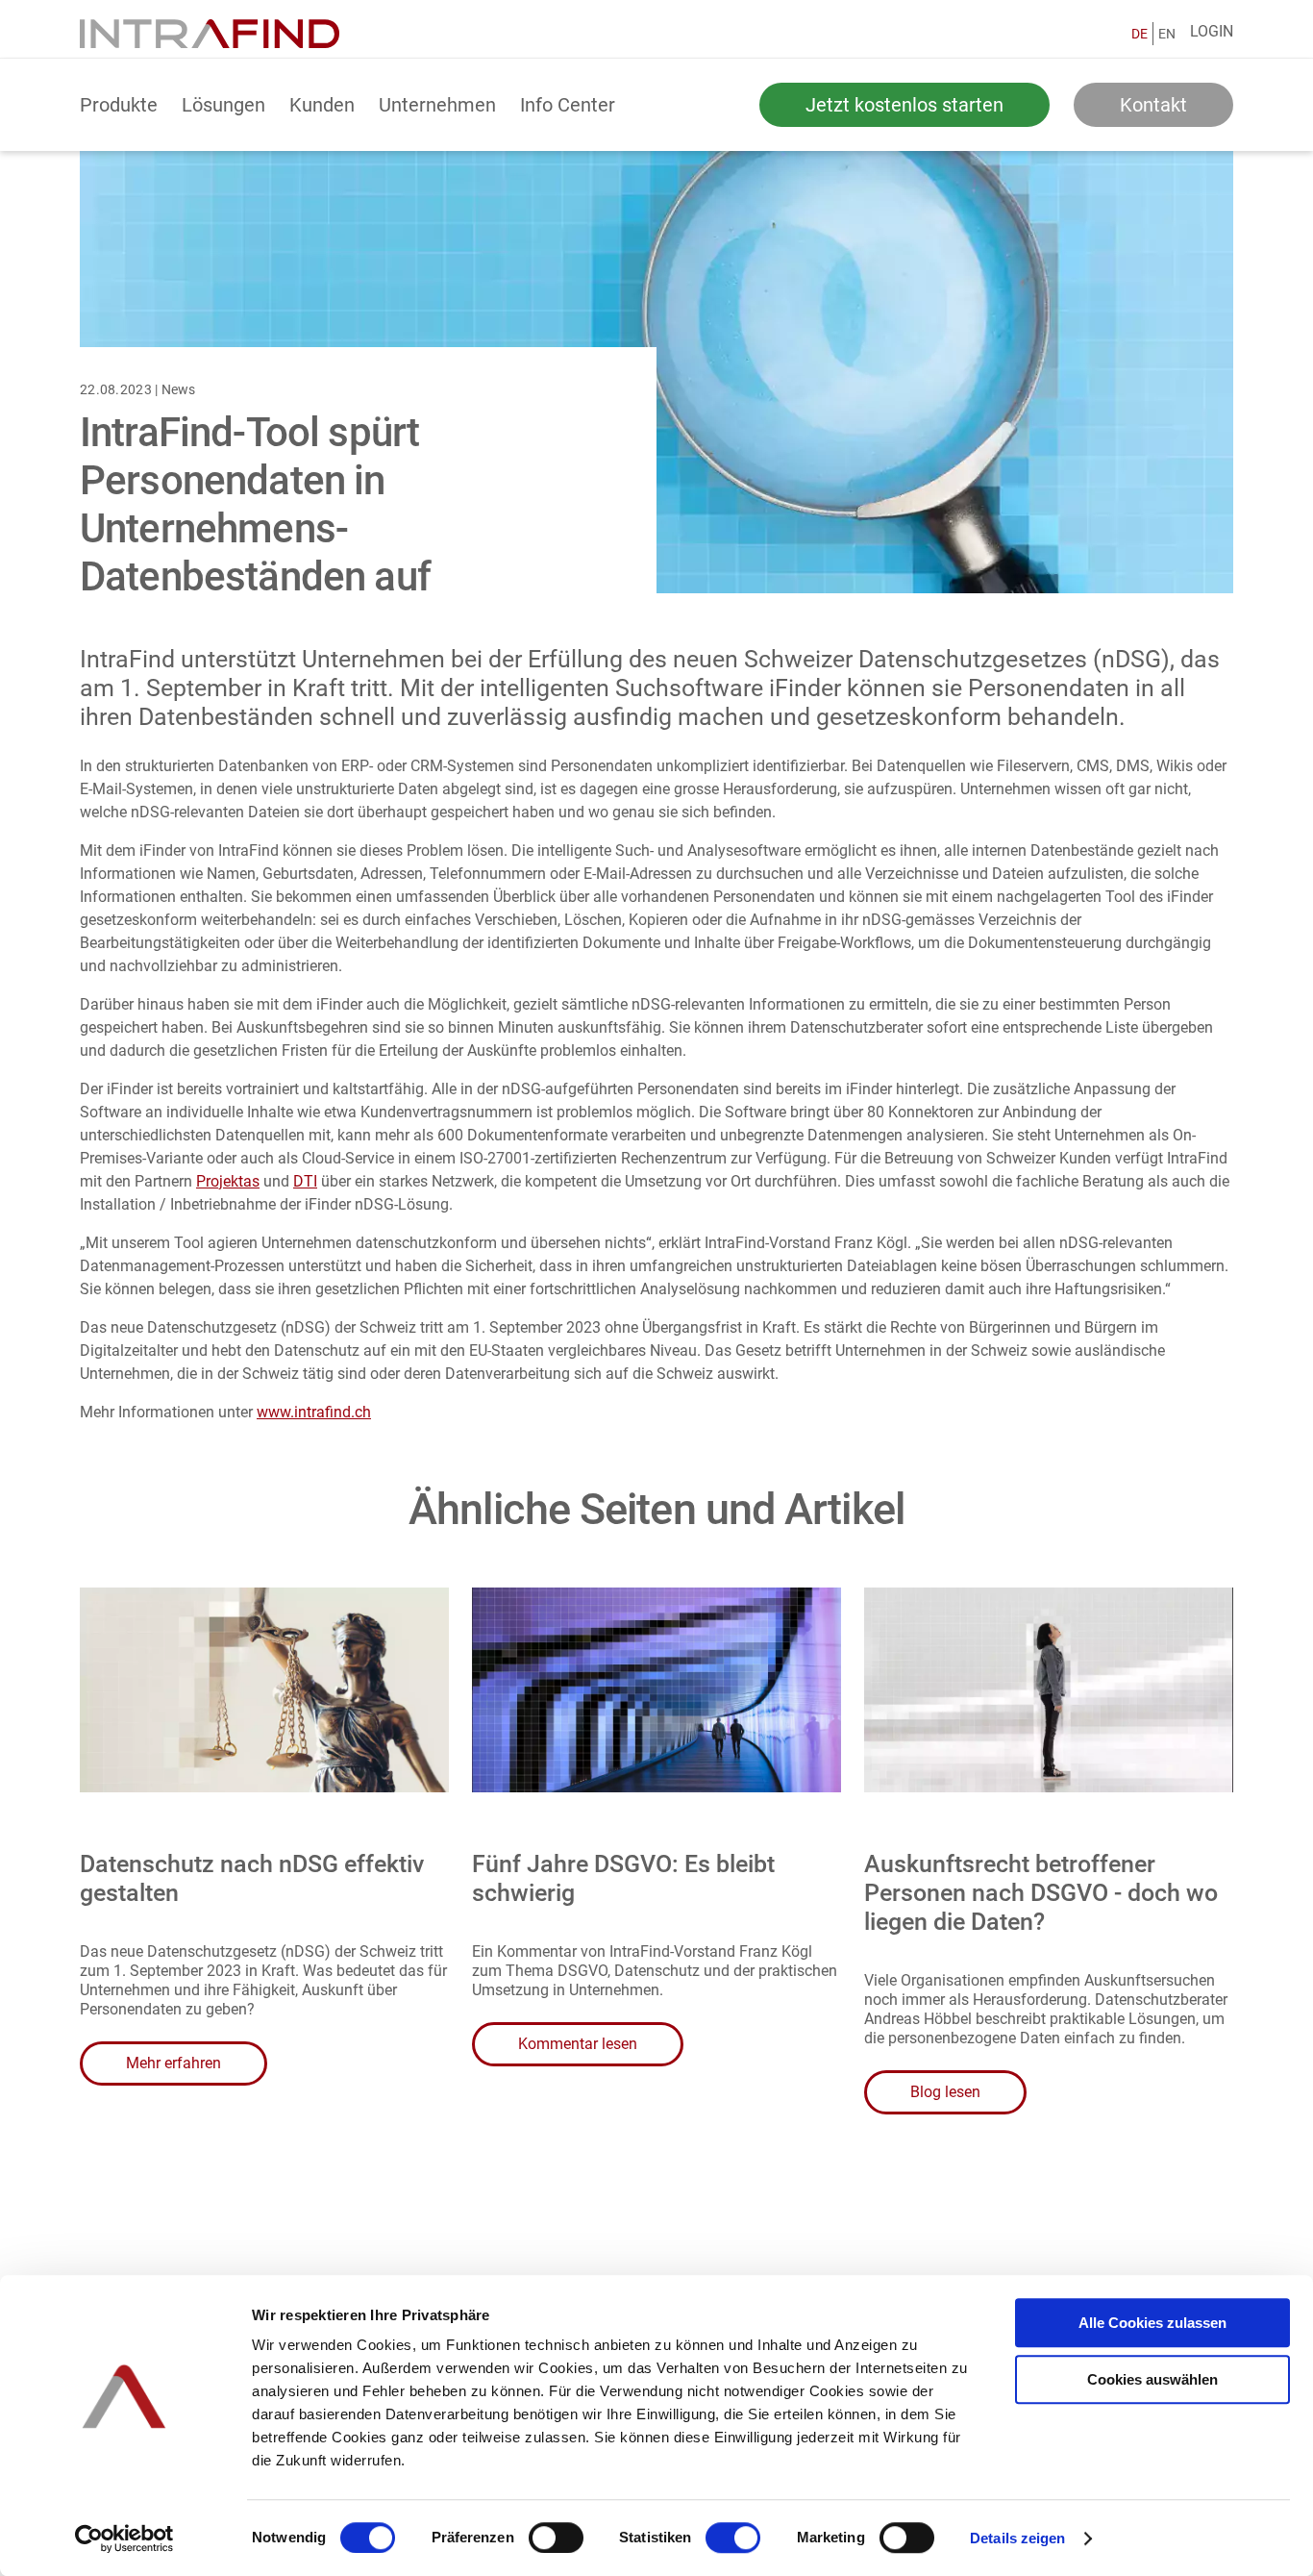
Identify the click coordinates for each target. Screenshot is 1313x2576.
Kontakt (1153, 105)
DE (1140, 34)
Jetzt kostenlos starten (904, 105)
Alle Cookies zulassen (1152, 2323)
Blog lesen (945, 2092)
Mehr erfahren (173, 2063)
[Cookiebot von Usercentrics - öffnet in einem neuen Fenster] (124, 2538)
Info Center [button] (568, 105)
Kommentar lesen (578, 2044)
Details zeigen (1017, 2538)
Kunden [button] (322, 105)
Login (1212, 31)
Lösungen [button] (223, 105)
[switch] (556, 2538)
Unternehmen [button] (437, 105)
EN (1167, 34)
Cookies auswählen (1152, 2379)
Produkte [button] (119, 105)
